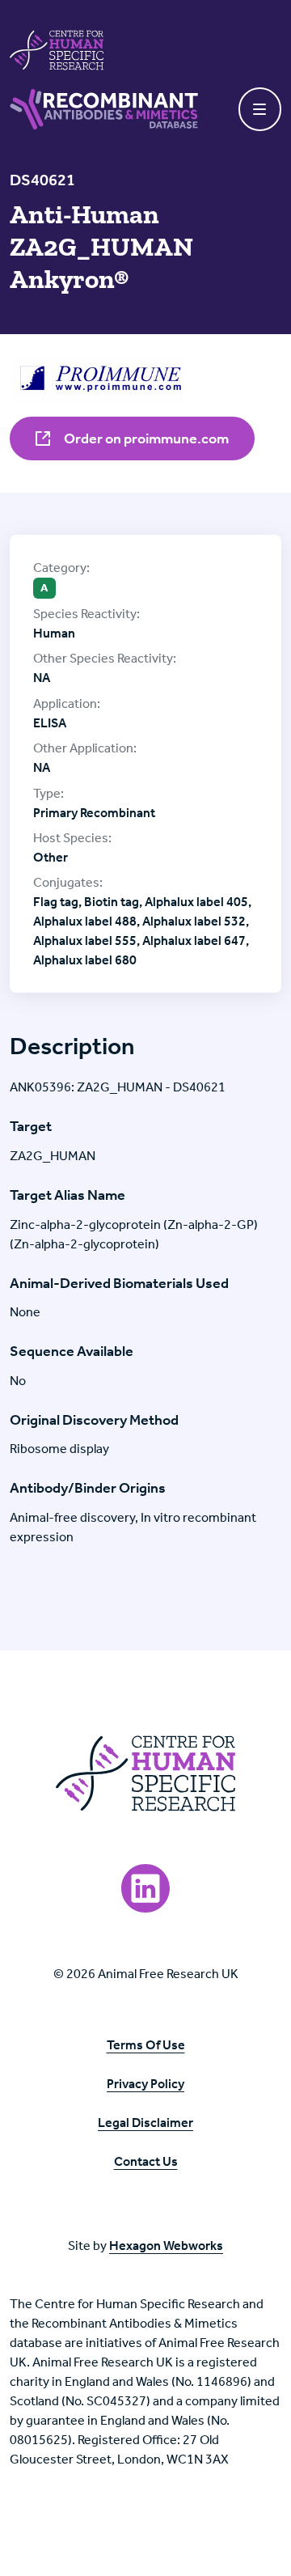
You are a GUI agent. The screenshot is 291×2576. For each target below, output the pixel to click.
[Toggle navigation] (260, 109)
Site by (145, 2246)
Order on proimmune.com (145, 439)
